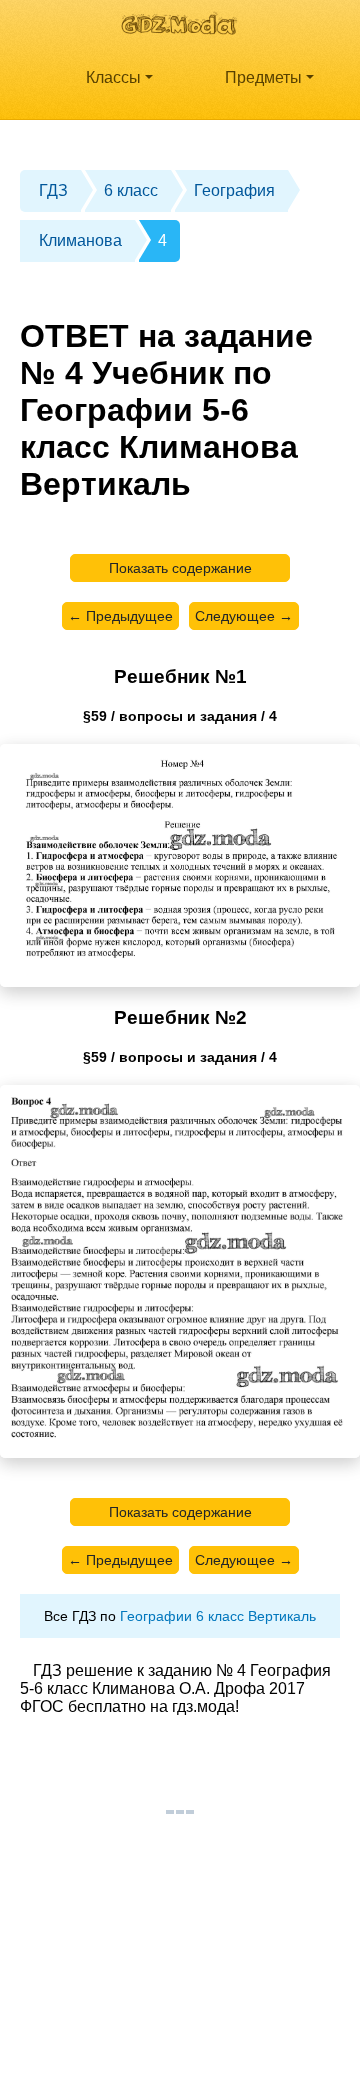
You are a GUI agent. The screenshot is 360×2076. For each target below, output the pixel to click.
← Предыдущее (120, 616)
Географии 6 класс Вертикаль (218, 1616)
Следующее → (244, 616)
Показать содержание (180, 568)
